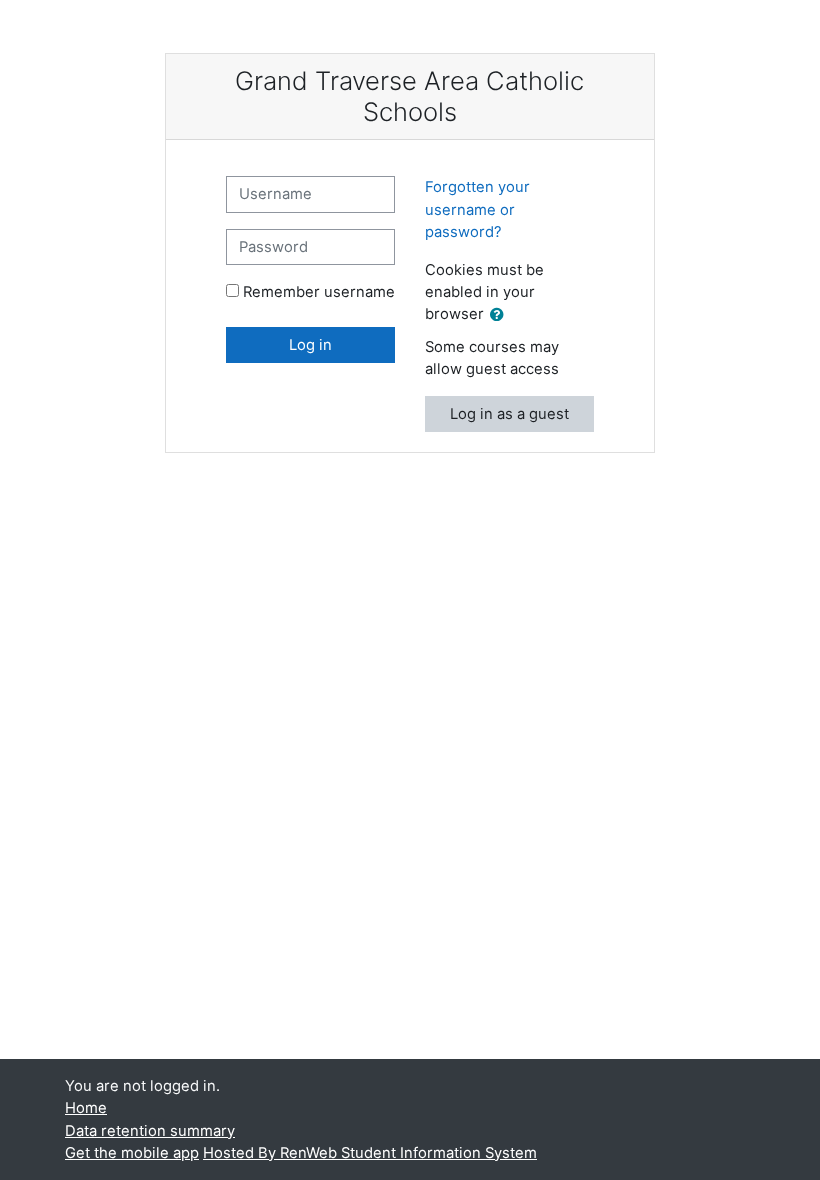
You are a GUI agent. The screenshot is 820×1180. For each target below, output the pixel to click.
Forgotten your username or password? (477, 209)
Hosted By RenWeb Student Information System (370, 1153)
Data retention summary (150, 1131)
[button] (501, 315)
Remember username (319, 292)
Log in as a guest (509, 414)
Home (86, 1108)
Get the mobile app (132, 1153)
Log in (310, 345)
